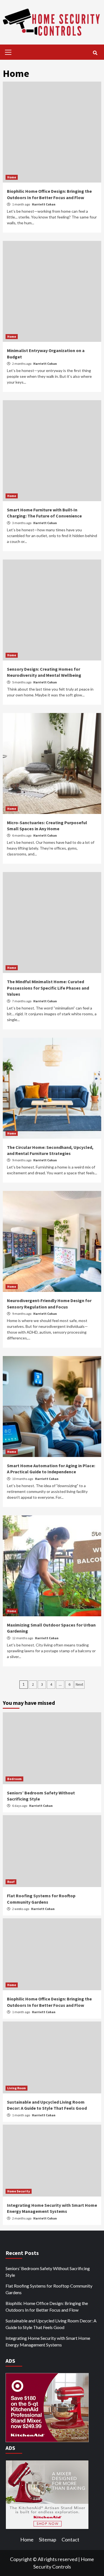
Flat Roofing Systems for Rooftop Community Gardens (49, 2289)
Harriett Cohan (44, 204)
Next (79, 1684)
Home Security (19, 2191)
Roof (11, 1882)
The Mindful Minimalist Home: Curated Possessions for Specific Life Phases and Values (48, 988)
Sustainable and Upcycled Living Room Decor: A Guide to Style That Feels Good (51, 2324)
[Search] (95, 53)
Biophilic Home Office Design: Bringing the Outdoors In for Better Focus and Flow (47, 2306)
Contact (70, 2539)
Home (12, 177)
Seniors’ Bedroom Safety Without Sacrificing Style (48, 2272)
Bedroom (14, 1779)
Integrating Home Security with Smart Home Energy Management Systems (48, 2341)
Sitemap (48, 2539)
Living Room (17, 2088)
